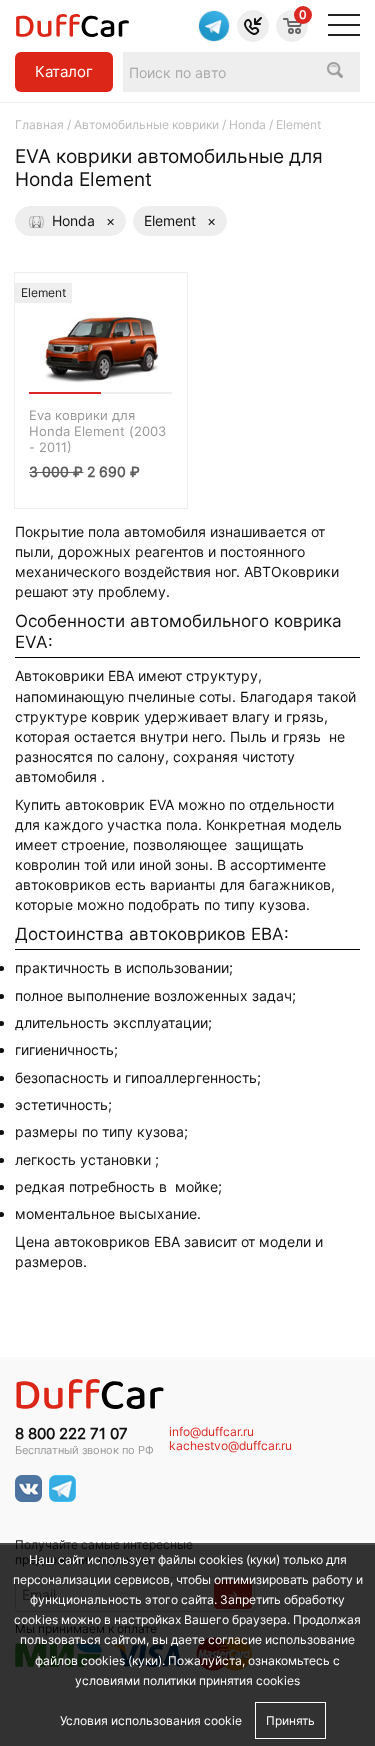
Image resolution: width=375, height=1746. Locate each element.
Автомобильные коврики (146, 124)
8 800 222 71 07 (71, 1434)
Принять (290, 1720)
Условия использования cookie (151, 1720)
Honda (247, 124)
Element (180, 220)
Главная (39, 124)
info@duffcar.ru (211, 1432)
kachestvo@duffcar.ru (230, 1446)
